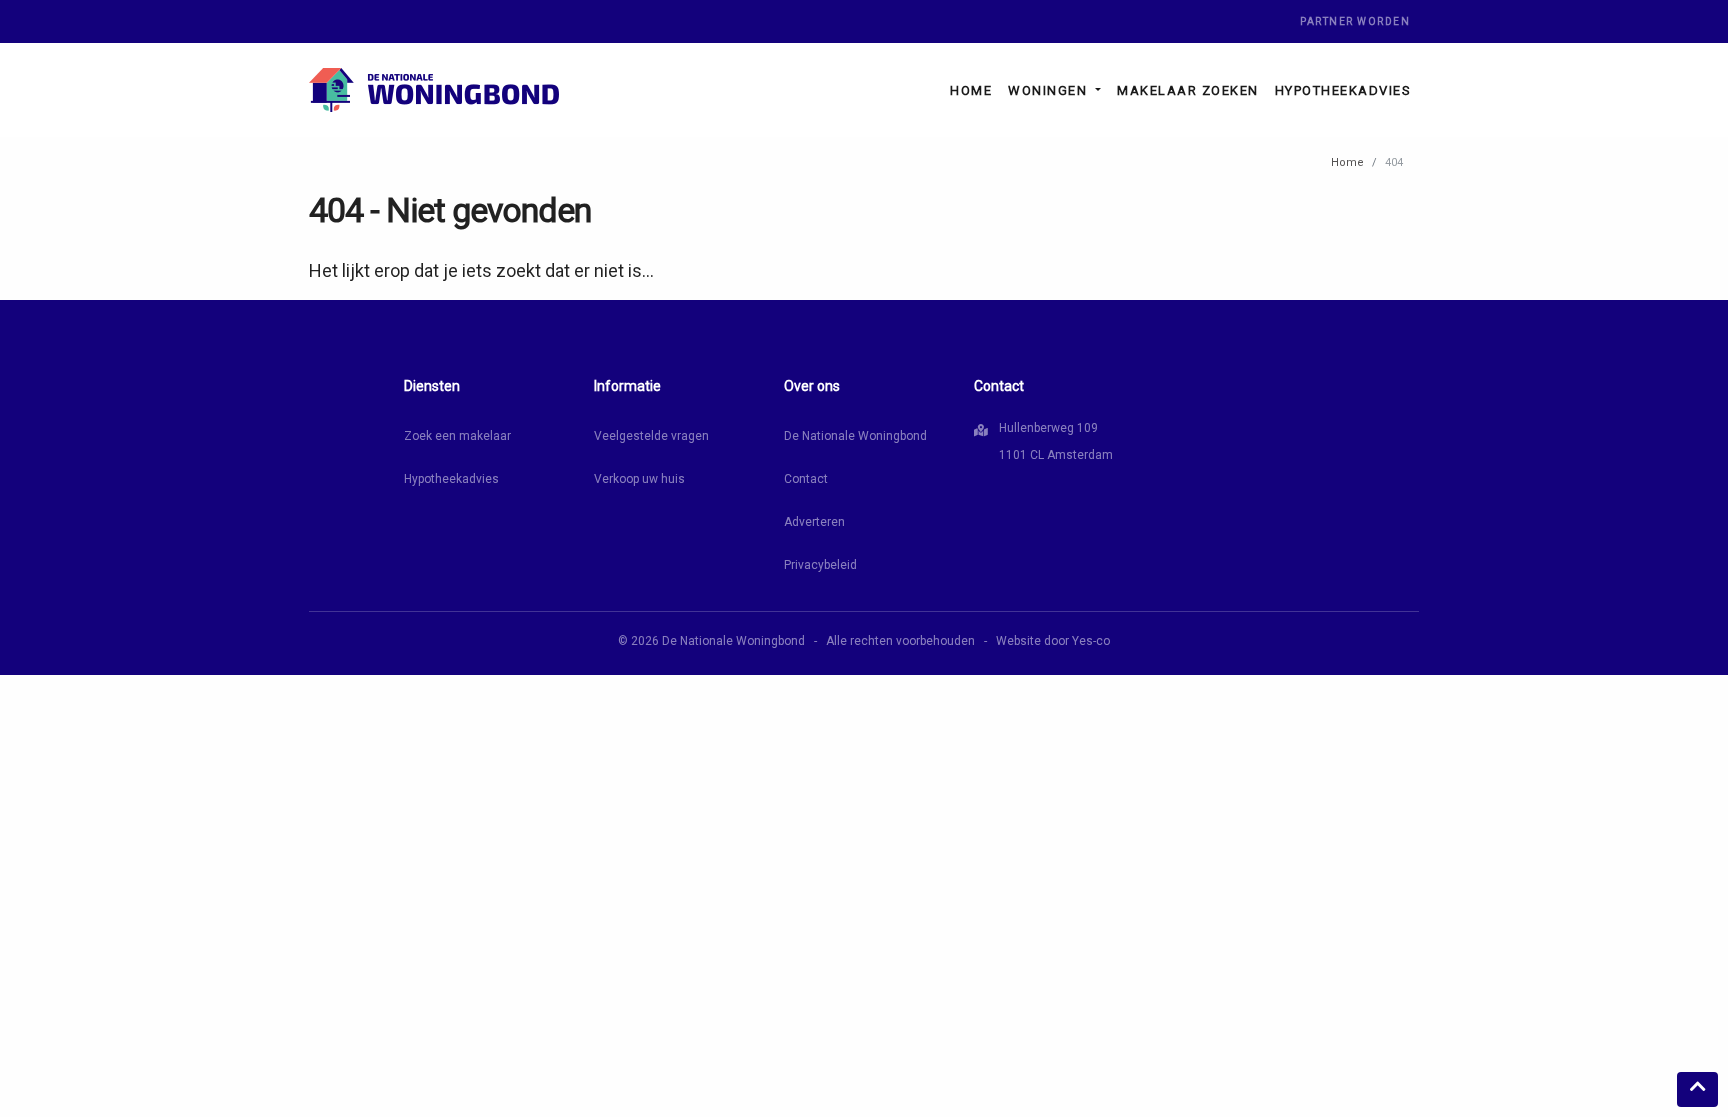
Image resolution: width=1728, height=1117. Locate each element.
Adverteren (814, 522)
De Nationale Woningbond (855, 436)
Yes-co (1091, 641)
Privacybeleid (820, 565)
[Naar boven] (1697, 1089)
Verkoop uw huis (639, 479)
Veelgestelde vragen (651, 436)
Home (971, 90)
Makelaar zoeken (1188, 90)
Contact (806, 479)
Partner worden (1355, 21)
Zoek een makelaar (457, 436)
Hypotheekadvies (1343, 90)
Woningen (1050, 90)
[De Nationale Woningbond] (434, 90)
